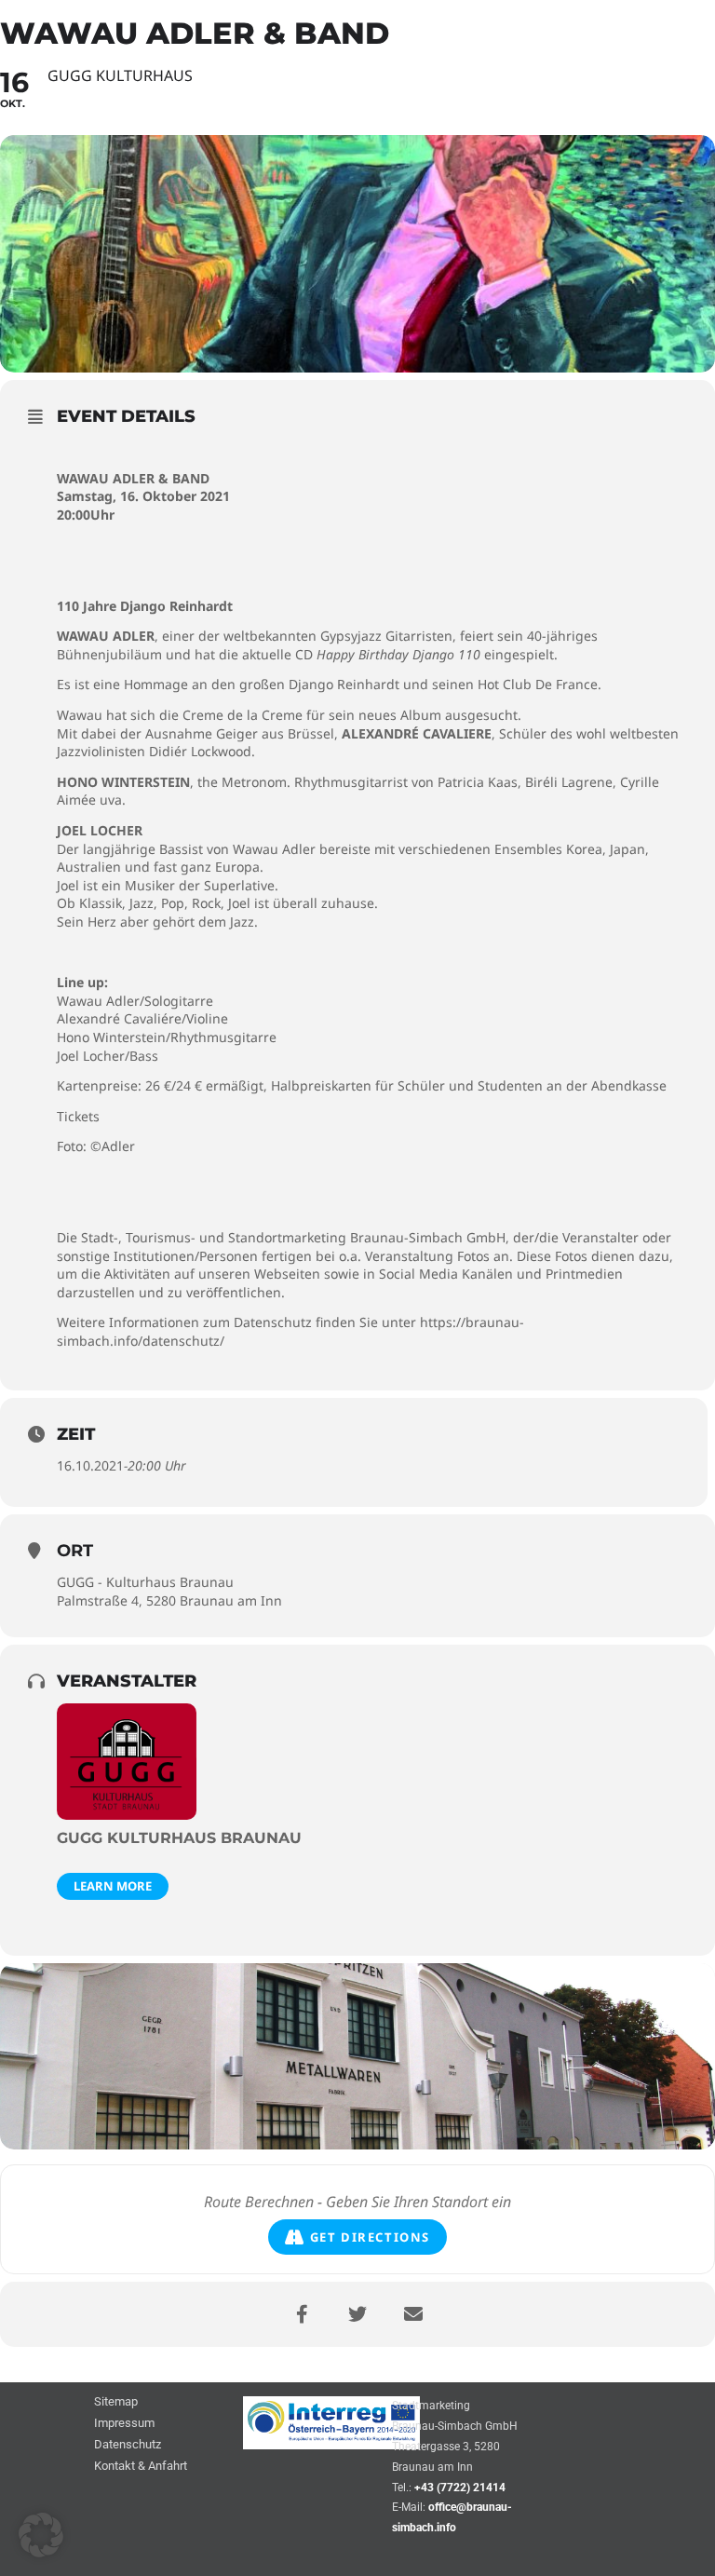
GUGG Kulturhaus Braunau (179, 1838)
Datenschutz (128, 2445)
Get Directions (370, 2237)
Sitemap (116, 2402)
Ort (75, 1551)
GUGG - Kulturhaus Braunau (145, 1582)
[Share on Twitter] (357, 2314)
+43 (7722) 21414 (460, 2488)
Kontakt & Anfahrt (141, 2467)
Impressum (124, 2424)
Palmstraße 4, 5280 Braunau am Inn (169, 1600)
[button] (41, 2535)
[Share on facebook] (302, 2314)
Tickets (78, 1116)
